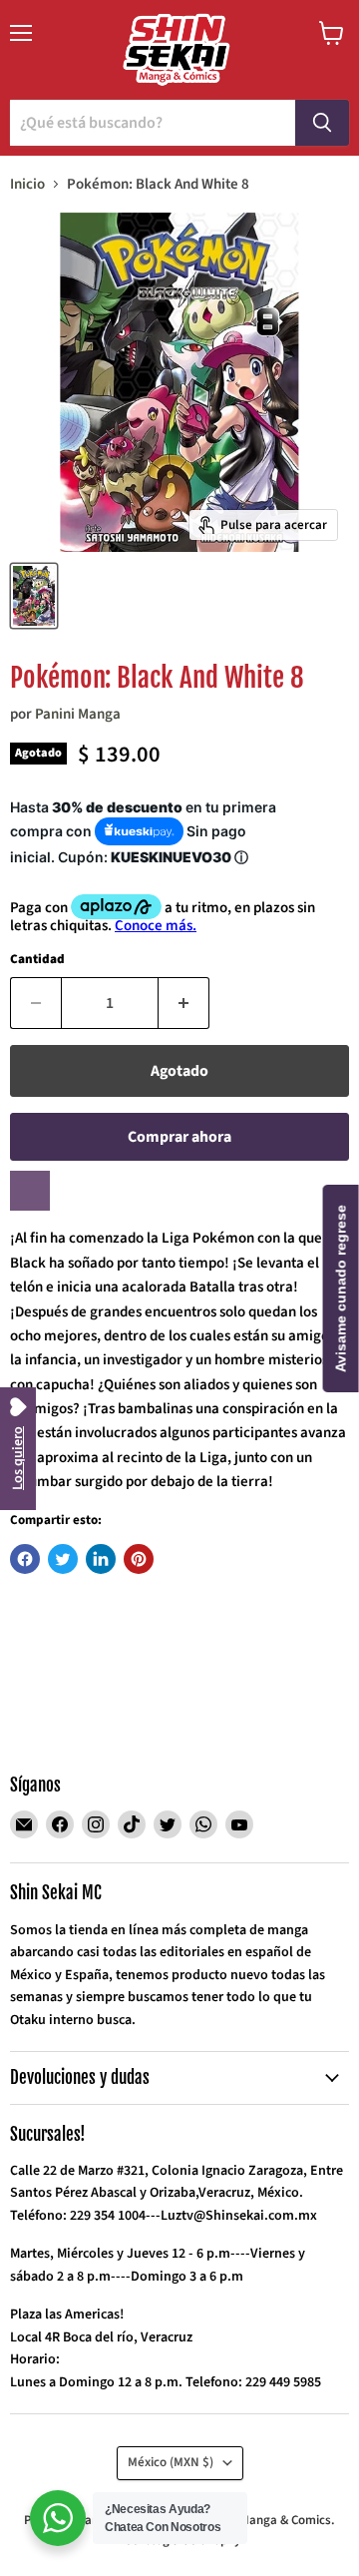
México (171, 2462)
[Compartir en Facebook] (25, 1559)
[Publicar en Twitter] (63, 1559)
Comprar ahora (179, 1137)
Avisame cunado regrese (341, 1288)
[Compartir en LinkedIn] (101, 1559)
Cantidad (37, 960)
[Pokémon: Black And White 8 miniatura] (34, 596)
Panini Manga (78, 714)
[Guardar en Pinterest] (139, 1559)
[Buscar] (322, 123)
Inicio (27, 184)
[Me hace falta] (30, 1191)
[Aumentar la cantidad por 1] (184, 1003)
